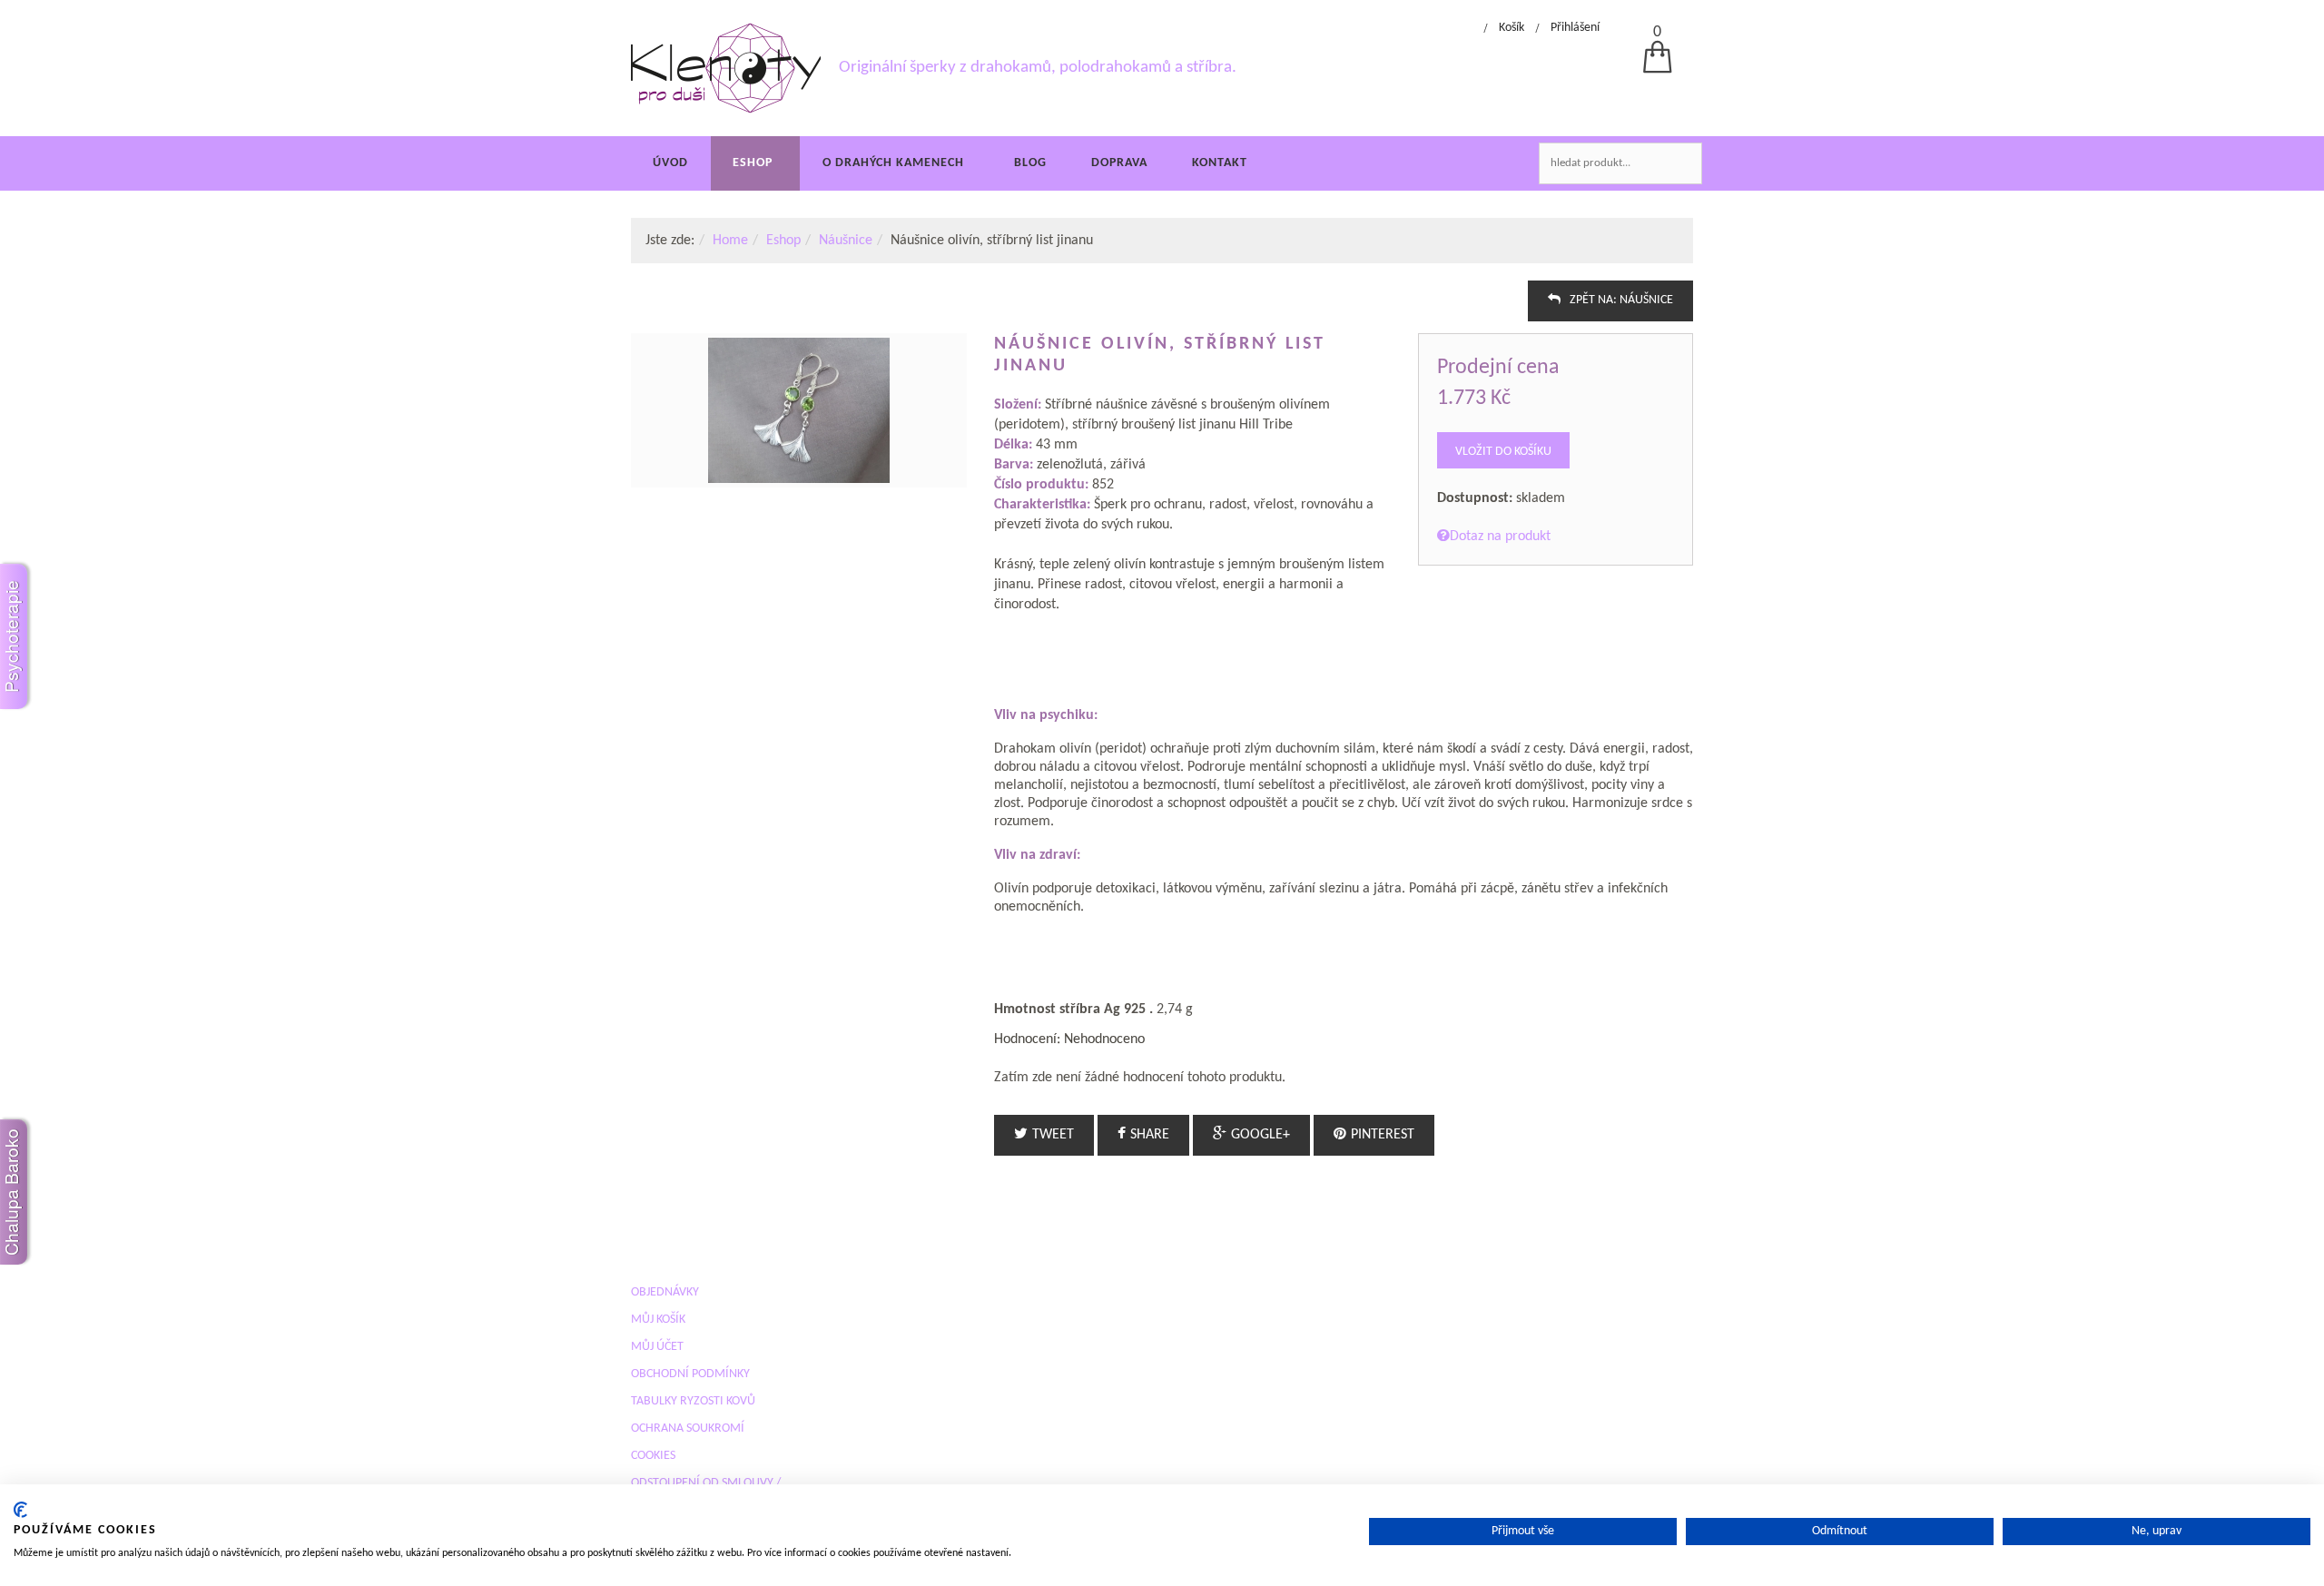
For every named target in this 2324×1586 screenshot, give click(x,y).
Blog (1030, 163)
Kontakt (1220, 163)
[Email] (1686, 307)
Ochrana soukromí (688, 1428)
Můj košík (658, 1320)
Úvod (670, 163)
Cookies (653, 1456)
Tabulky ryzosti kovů (693, 1401)
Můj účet (657, 1347)
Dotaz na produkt (1500, 537)
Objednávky (665, 1292)
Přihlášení (1575, 28)
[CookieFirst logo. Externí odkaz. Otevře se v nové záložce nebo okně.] (20, 1510)
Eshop (753, 163)
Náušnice (846, 241)
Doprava (1119, 163)
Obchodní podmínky (690, 1374)
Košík (1512, 28)
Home (730, 241)
